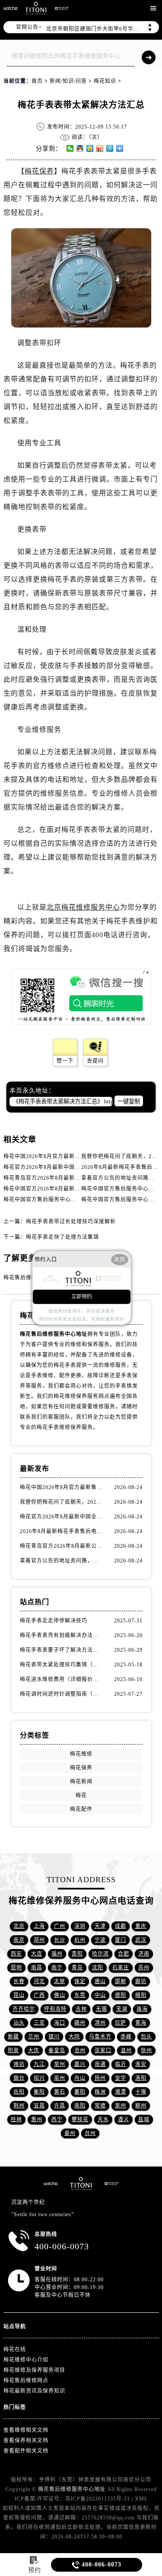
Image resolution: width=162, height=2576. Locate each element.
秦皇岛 (57, 2050)
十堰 (141, 2092)
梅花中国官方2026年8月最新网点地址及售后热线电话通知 (76, 1189)
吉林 (81, 2009)
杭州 (80, 1940)
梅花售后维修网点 (26, 2381)
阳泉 (13, 2050)
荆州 (19, 2106)
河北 (39, 1981)
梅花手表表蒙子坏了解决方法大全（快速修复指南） (62, 1650)
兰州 (34, 2037)
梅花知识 (105, 81)
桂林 (16, 2119)
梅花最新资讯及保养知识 (34, 2391)
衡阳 (39, 2092)
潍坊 (19, 2064)
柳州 (141, 2106)
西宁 (57, 2119)
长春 (19, 1981)
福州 (57, 1954)
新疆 (13, 2037)
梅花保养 (39, 171)
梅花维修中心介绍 (26, 2360)
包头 (146, 2037)
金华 (121, 2078)
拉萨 (121, 2023)
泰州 (70, 2133)
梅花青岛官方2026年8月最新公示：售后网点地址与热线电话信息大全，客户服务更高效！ (62, 1546)
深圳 (80, 1926)
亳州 (60, 2078)
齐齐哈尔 (24, 2009)
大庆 (34, 2050)
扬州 (100, 2078)
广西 (39, 1995)
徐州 (146, 2050)
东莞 (80, 1995)
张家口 (103, 2050)
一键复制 (129, 1101)
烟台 (19, 2078)
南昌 (37, 1968)
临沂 (121, 2064)
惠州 (37, 2119)
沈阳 (98, 1968)
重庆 (141, 1926)
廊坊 (141, 1981)
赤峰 (126, 2037)
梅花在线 (15, 2349)
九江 (39, 2064)
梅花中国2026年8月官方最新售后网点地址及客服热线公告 (76, 1156)
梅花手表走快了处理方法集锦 (62, 1237)
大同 (74, 2037)
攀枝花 (80, 2119)
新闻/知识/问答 (68, 81)
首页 (37, 81)
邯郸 (121, 1981)
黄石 (60, 2092)
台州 (90, 2133)
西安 (16, 1954)
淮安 (141, 2064)
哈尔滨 (100, 1954)
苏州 (144, 1968)
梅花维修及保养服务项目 (34, 2370)
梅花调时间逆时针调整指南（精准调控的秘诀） (62, 1694)
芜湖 (122, 2009)
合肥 (124, 1954)
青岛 (77, 1968)
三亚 (39, 2023)
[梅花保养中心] (62, 8)
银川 (54, 2037)
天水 (103, 2119)
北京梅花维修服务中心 (83, 907)
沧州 (80, 2050)
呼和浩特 (55, 2009)
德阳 (121, 1995)
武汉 (141, 1940)
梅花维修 (81, 1754)
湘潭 (121, 2092)
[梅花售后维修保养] (81, 2184)
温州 (126, 2050)
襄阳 (80, 2092)
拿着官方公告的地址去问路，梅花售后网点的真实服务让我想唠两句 (62, 1561)
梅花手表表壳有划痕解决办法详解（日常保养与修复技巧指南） (62, 1635)
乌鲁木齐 (100, 2037)
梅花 (81, 1795)
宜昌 (39, 2106)
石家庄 (121, 1968)
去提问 (95, 1061)
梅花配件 (81, 1809)
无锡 (102, 2009)
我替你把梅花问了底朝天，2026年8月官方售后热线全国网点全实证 (62, 1502)
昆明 (16, 1968)
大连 (37, 1954)
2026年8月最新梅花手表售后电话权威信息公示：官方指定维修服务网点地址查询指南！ (62, 1531)
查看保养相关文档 (26, 2441)
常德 (100, 2106)
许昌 (60, 2106)
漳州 (100, 2023)
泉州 (121, 2106)
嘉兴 (80, 2064)
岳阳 (19, 2092)
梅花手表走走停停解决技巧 (54, 1621)
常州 (60, 2064)
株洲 (100, 2092)
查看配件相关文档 (26, 2451)
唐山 (100, 1981)
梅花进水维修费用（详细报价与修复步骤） (62, 1679)
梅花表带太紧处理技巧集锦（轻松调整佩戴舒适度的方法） (62, 1665)
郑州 (39, 1940)
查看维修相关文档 (26, 2430)
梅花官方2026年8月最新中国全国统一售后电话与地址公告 (76, 1167)
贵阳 (77, 1954)
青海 (141, 2023)
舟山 (80, 2078)
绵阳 (141, 1995)
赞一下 (65, 1061)
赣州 (80, 2023)
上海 (39, 1926)
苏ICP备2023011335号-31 (98, 2499)
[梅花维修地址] (36, 8)
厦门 (121, 1940)
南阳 (80, 2106)
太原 (60, 1981)
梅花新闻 (81, 1782)
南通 (100, 2064)
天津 (100, 1926)
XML (141, 2499)
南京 (19, 1940)
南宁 (57, 1968)
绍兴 (39, 2078)
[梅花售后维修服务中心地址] (10, 8)
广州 (60, 1926)
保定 (80, 1981)
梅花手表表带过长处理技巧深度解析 (71, 1222)
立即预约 (82, 1297)
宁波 (100, 1940)
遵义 (124, 2119)
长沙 (60, 1940)
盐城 (144, 2119)
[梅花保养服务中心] (111, 2184)
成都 (121, 1926)
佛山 (60, 1995)
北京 (19, 1926)
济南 (144, 1954)
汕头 (19, 2023)
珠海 (142, 2009)
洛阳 (141, 2078)
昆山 (19, 1995)
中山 (100, 1995)
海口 (60, 2023)
